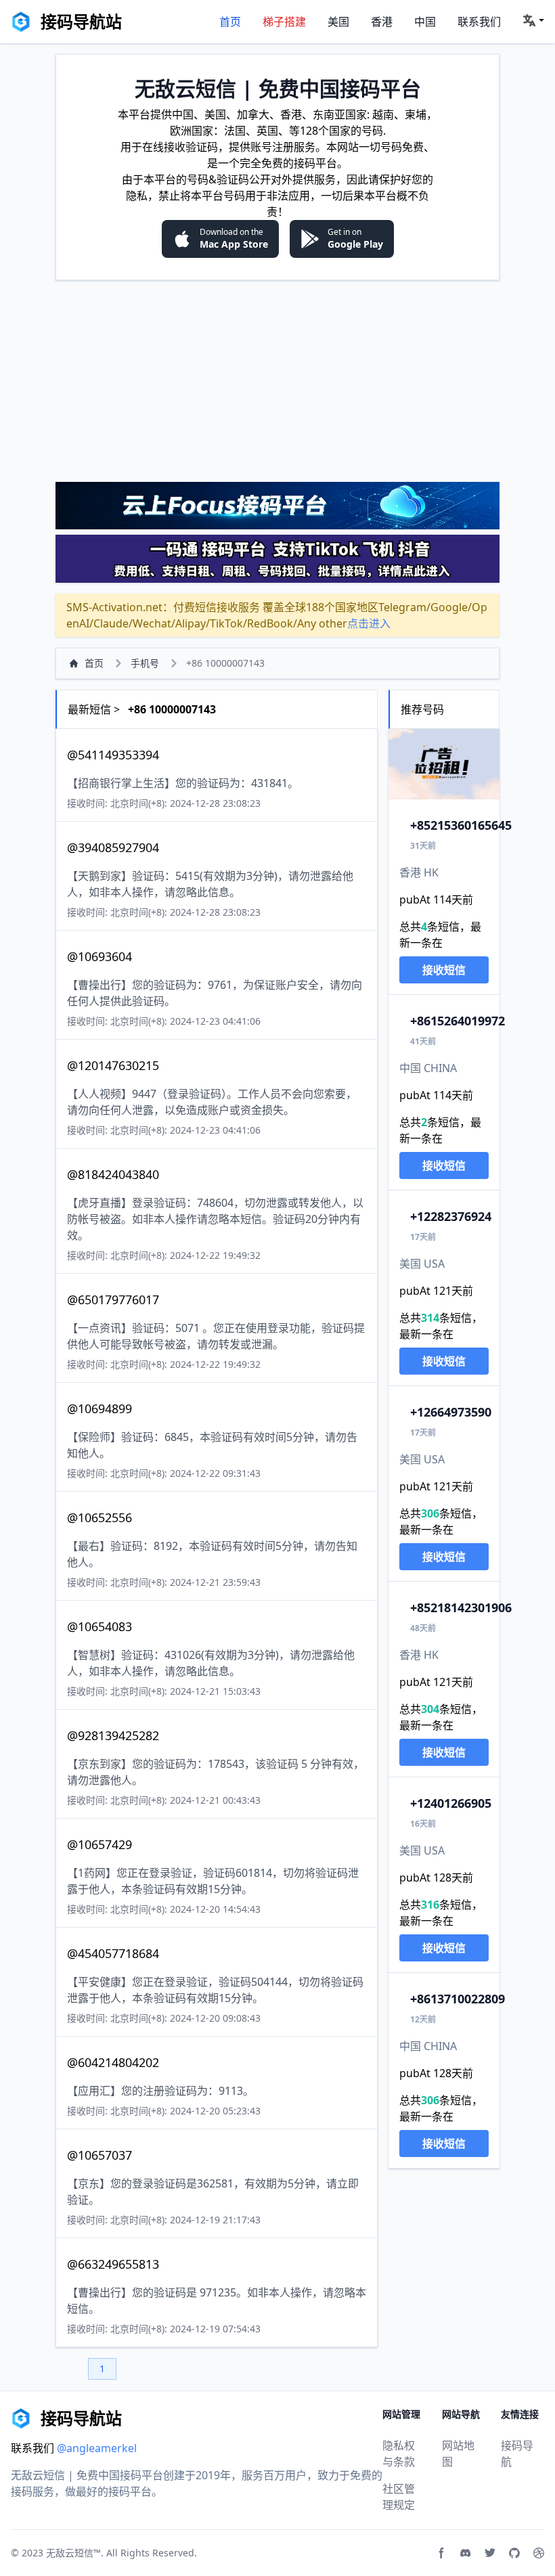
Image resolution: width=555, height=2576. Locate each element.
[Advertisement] (277, 380)
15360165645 (461, 825)
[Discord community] (466, 2553)
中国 (425, 22)
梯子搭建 (284, 22)
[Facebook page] (441, 2553)
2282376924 (451, 1216)
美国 (338, 22)
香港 (382, 22)
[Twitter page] (490, 2553)
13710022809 (458, 1999)
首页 (230, 22)
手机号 (145, 663)
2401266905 (451, 1803)
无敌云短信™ (73, 2553)
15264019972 (458, 1021)
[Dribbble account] (539, 2553)
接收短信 (444, 970)
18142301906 (461, 1607)
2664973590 (451, 1412)
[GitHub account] (514, 2553)
